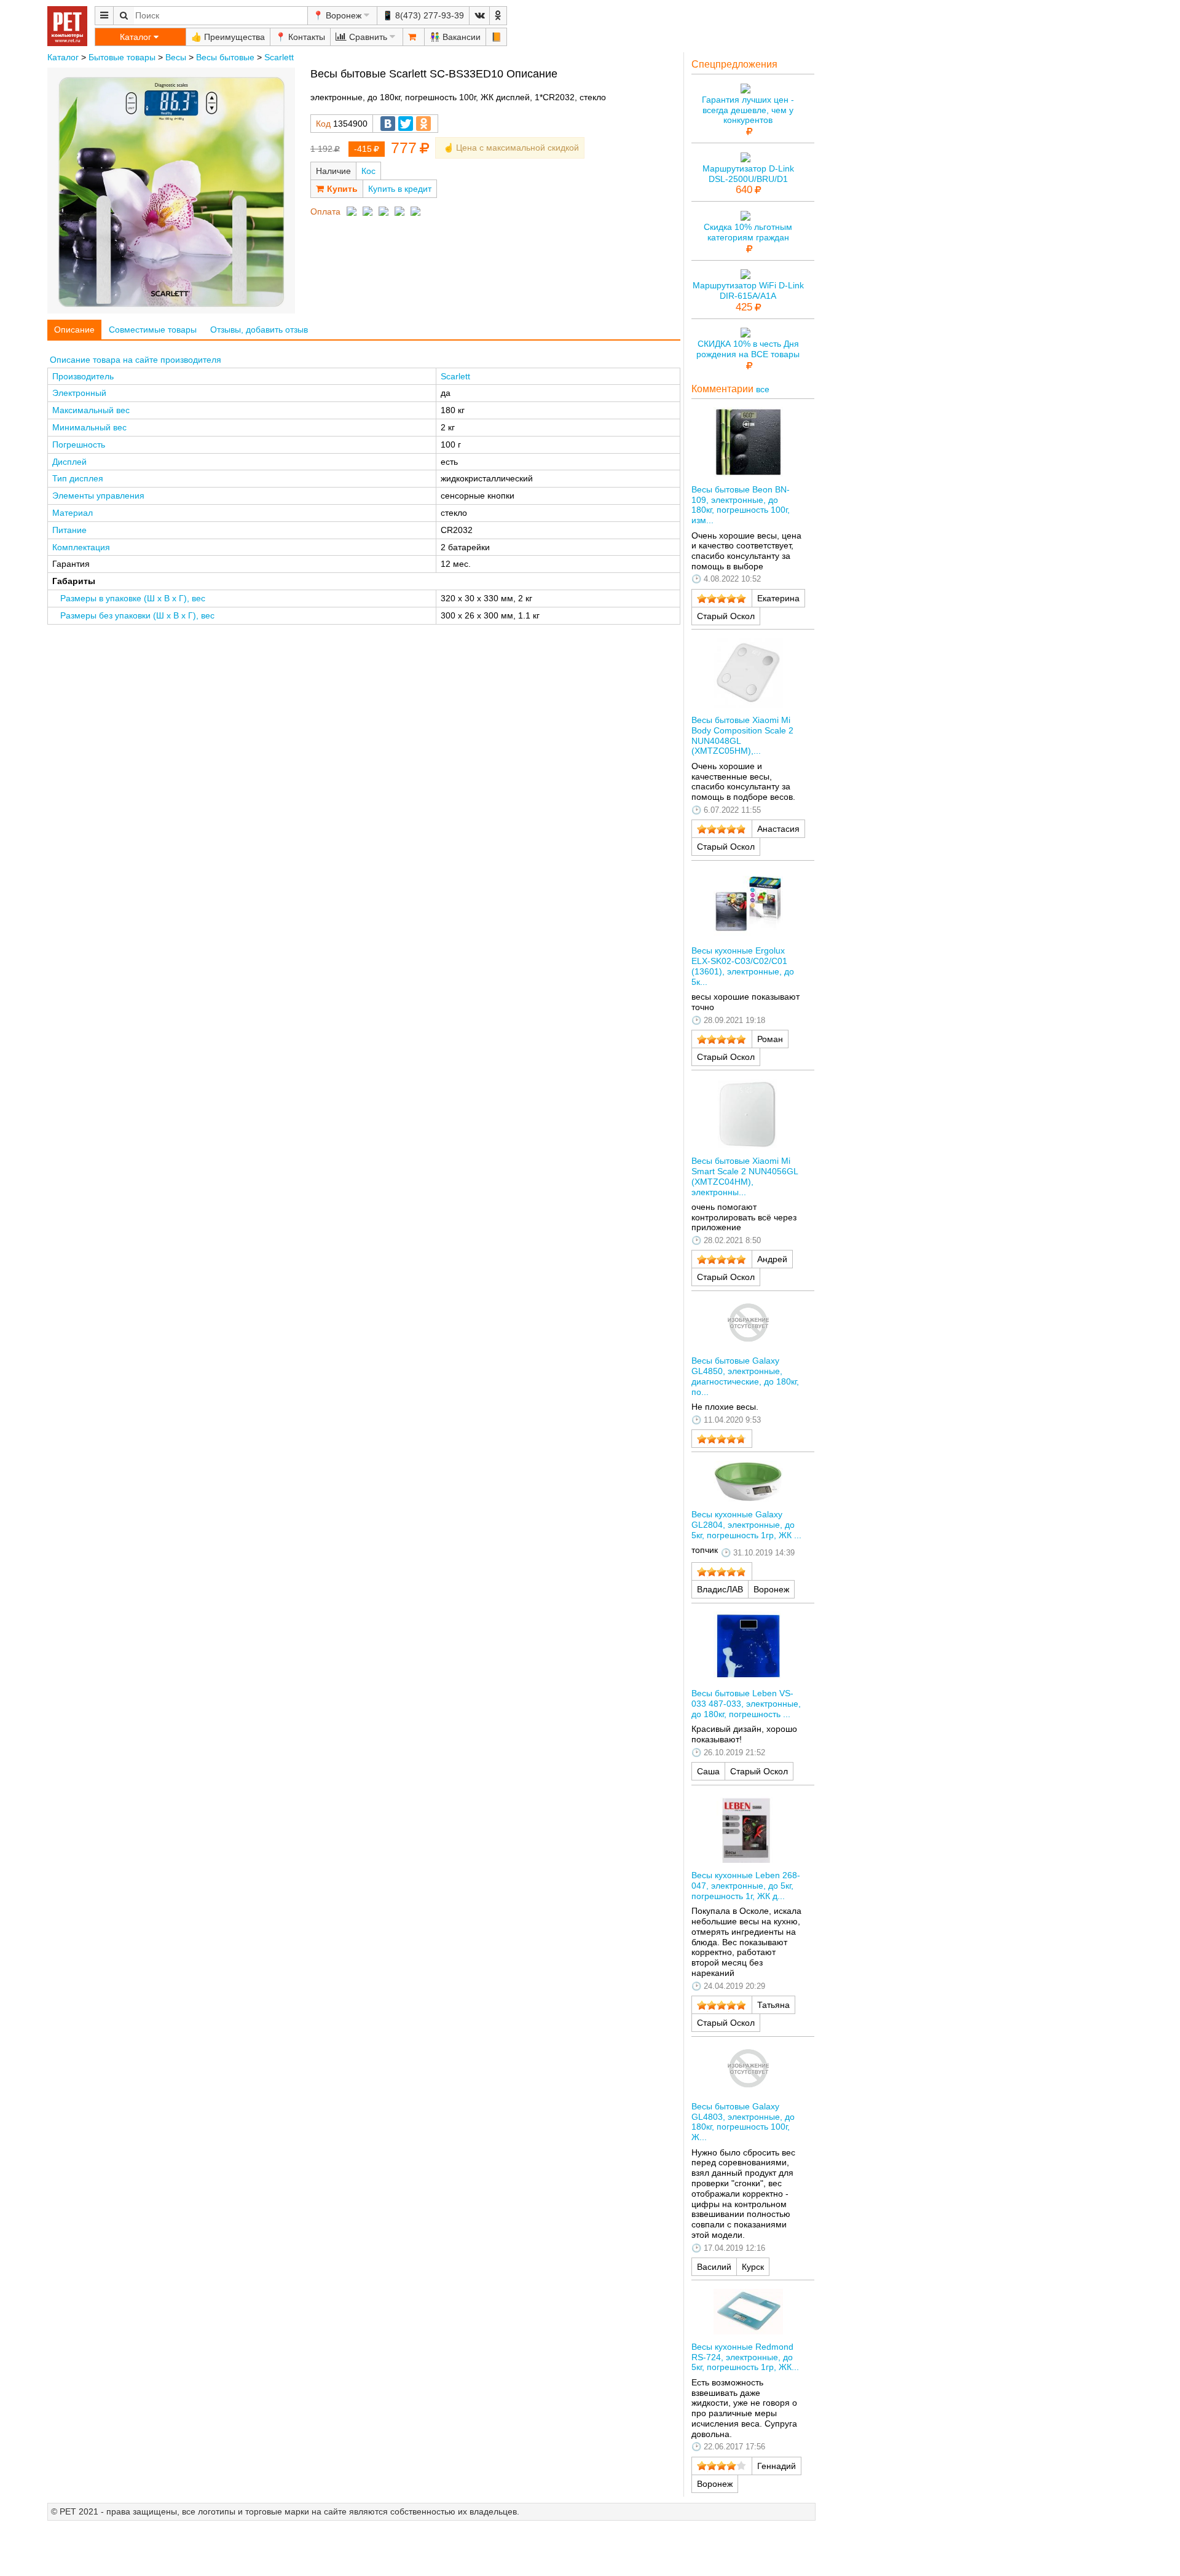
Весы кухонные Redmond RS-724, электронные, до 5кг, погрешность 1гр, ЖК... (745, 2357)
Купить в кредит (400, 189)
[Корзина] (414, 37)
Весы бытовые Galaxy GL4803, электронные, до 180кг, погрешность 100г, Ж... (743, 2122)
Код (323, 124)
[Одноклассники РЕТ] (498, 16)
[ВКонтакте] (388, 124)
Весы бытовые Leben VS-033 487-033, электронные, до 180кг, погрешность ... (746, 1704)
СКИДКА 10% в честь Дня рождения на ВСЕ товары (748, 349)
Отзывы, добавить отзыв (259, 330)
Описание (74, 330)
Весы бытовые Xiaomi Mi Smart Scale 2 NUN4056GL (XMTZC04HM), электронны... (745, 1176)
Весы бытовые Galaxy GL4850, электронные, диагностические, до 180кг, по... (745, 1376)
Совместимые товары (153, 330)
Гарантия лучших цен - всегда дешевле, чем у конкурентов (748, 110)
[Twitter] (406, 124)
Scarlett (279, 57)
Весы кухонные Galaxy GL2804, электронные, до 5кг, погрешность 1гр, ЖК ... (746, 1525)
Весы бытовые (225, 57)
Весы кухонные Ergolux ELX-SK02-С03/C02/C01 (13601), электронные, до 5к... (743, 966)
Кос (368, 171)
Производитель (83, 376)
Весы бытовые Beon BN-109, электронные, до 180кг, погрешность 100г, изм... (741, 505)
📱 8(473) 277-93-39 (423, 15)
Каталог (63, 57)
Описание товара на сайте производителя (136, 360)
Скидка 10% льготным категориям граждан (748, 232)
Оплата (325, 211)
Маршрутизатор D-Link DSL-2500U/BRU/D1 (748, 174)
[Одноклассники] (423, 124)
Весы (176, 57)
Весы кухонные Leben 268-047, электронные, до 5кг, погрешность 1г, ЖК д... (746, 1886)
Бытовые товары (122, 57)
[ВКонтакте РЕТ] (479, 16)
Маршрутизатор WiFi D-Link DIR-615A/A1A (748, 290)
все (763, 389)
